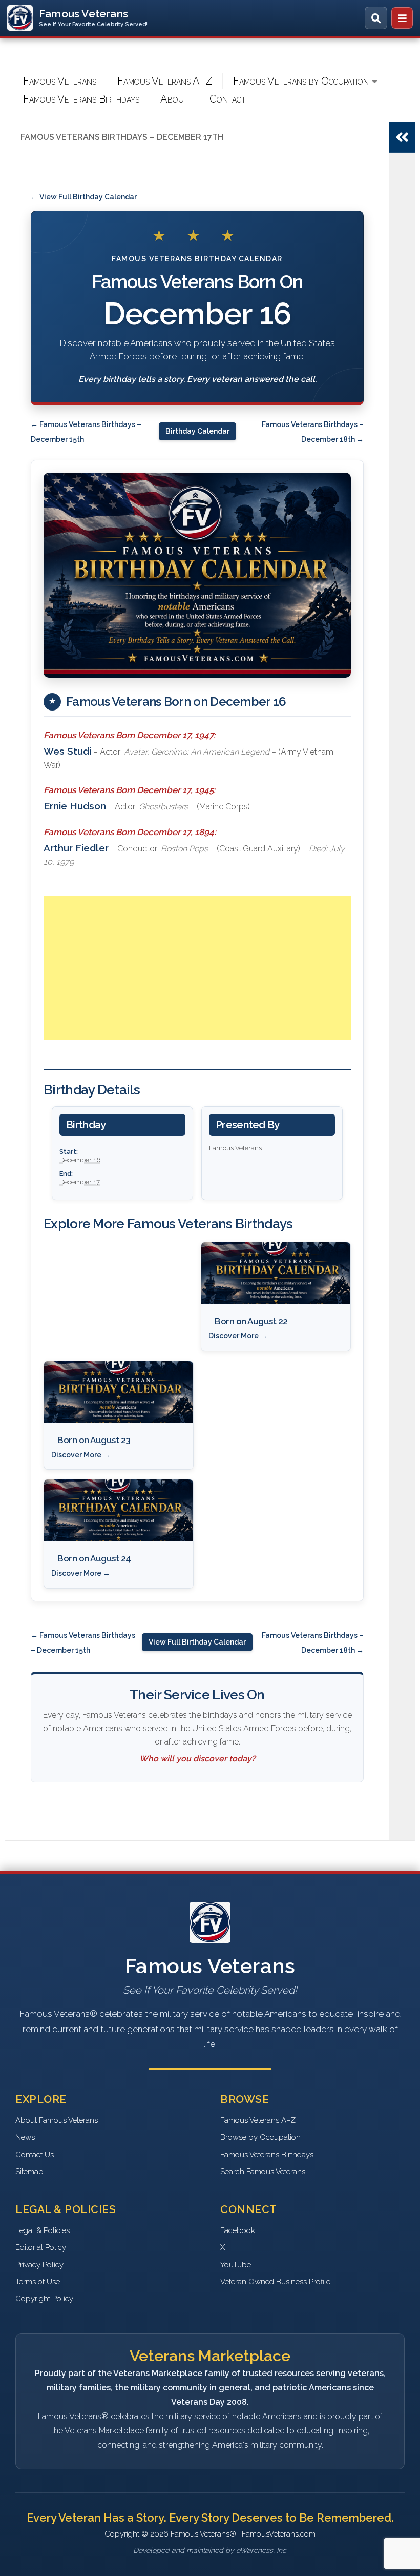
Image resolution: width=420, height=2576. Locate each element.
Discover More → (238, 1336)
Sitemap (29, 2172)
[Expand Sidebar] (402, 137)
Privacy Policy (39, 2265)
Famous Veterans (60, 81)
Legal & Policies (43, 2230)
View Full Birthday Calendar (197, 1642)
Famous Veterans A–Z (165, 81)
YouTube (236, 2265)
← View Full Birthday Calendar (84, 197)
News (25, 2137)
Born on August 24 (94, 1558)
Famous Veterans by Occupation (301, 81)
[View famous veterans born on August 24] (119, 1510)
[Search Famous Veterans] (376, 18)
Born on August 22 (251, 1321)
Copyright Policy (44, 2299)
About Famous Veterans (57, 2120)
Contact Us (35, 2155)
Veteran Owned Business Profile (275, 2282)
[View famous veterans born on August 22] (276, 1273)
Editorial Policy (41, 2247)
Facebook (238, 2230)
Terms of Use (38, 2282)
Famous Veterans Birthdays (81, 99)
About (174, 99)
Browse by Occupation (260, 2137)
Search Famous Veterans (263, 2172)
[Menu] (402, 18)
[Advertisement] (197, 968)
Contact (228, 99)
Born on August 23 (94, 1440)
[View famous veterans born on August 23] (119, 1392)
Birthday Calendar (197, 431)
